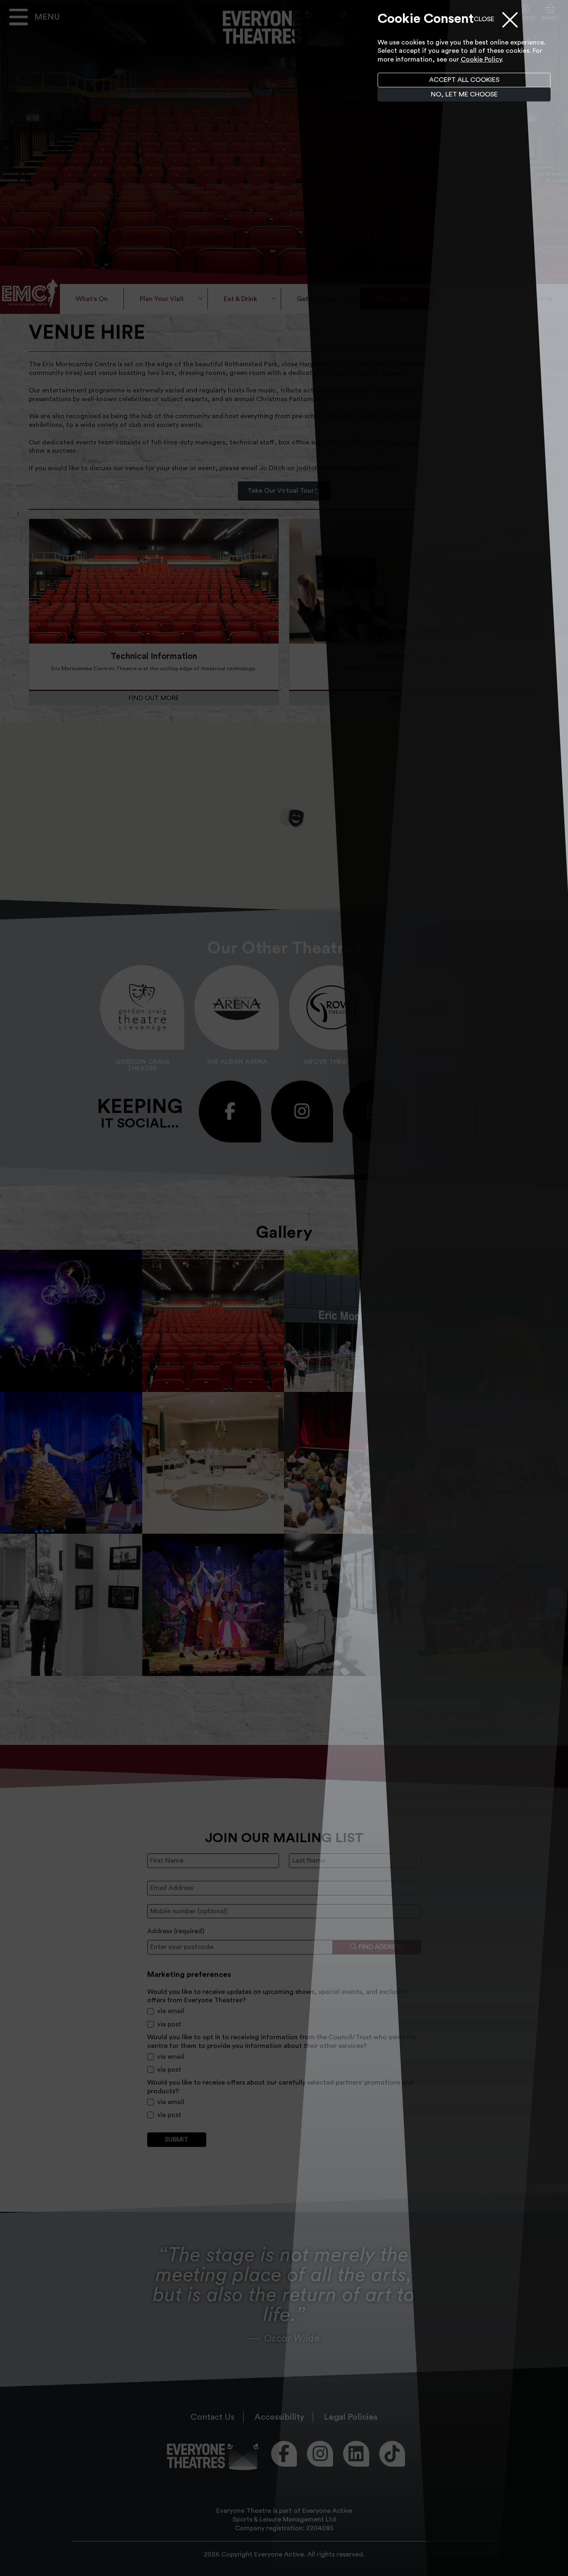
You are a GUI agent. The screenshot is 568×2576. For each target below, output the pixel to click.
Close (484, 19)
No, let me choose (464, 94)
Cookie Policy (481, 59)
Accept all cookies (464, 80)
